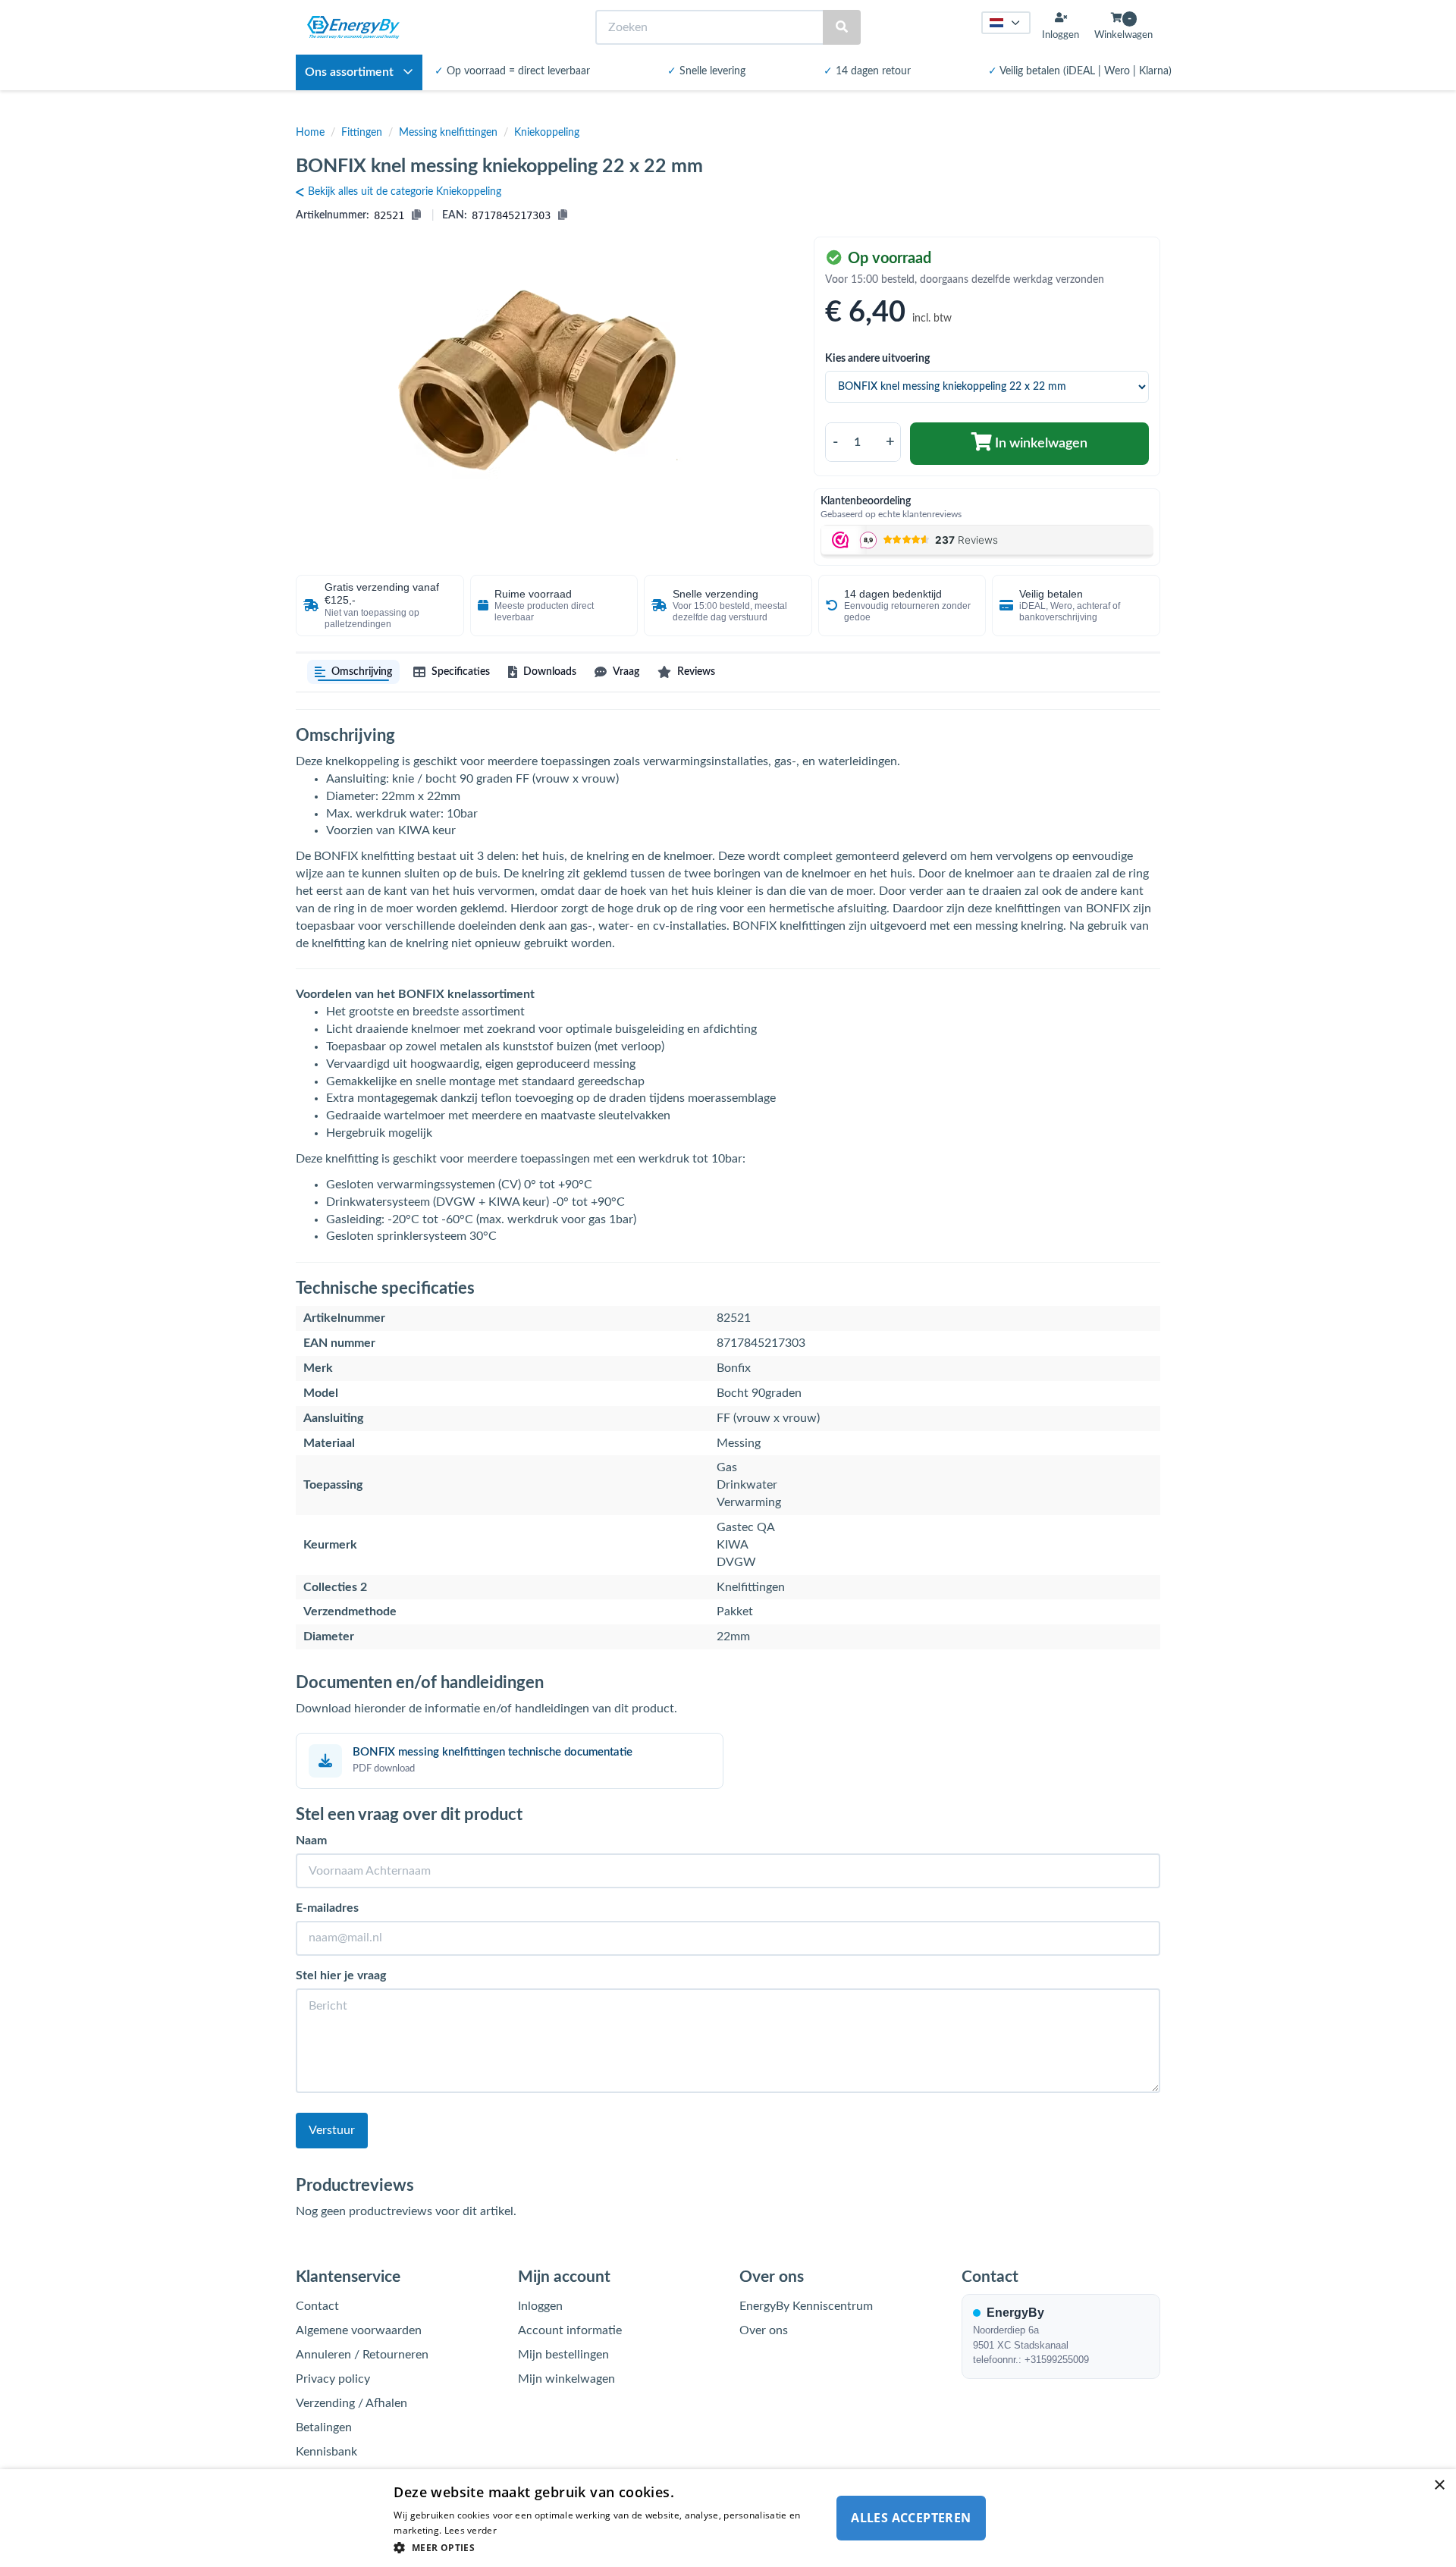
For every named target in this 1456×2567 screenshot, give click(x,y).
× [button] (1439, 2485)
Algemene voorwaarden (359, 2330)
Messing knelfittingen (448, 133)
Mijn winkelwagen (566, 2379)
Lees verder (471, 2530)
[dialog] (728, 2518)
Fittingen (362, 133)
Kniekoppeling (547, 133)
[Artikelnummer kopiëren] (416, 215)
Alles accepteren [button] (911, 2518)
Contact (317, 2306)
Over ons (764, 2330)
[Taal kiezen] (1006, 23)
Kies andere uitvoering (877, 359)
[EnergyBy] (353, 27)
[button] (608, 2547)
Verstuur (332, 2130)
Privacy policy (333, 2379)
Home (310, 133)
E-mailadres (327, 1908)
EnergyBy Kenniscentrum (806, 2306)
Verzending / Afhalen (351, 2403)
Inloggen (540, 2306)
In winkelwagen (1040, 444)
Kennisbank (326, 2452)
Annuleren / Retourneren (362, 2355)
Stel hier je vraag (341, 1975)
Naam (311, 1841)
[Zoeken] (842, 28)
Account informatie (570, 2330)
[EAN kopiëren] (563, 215)
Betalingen (324, 2427)
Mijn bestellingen (563, 2355)
